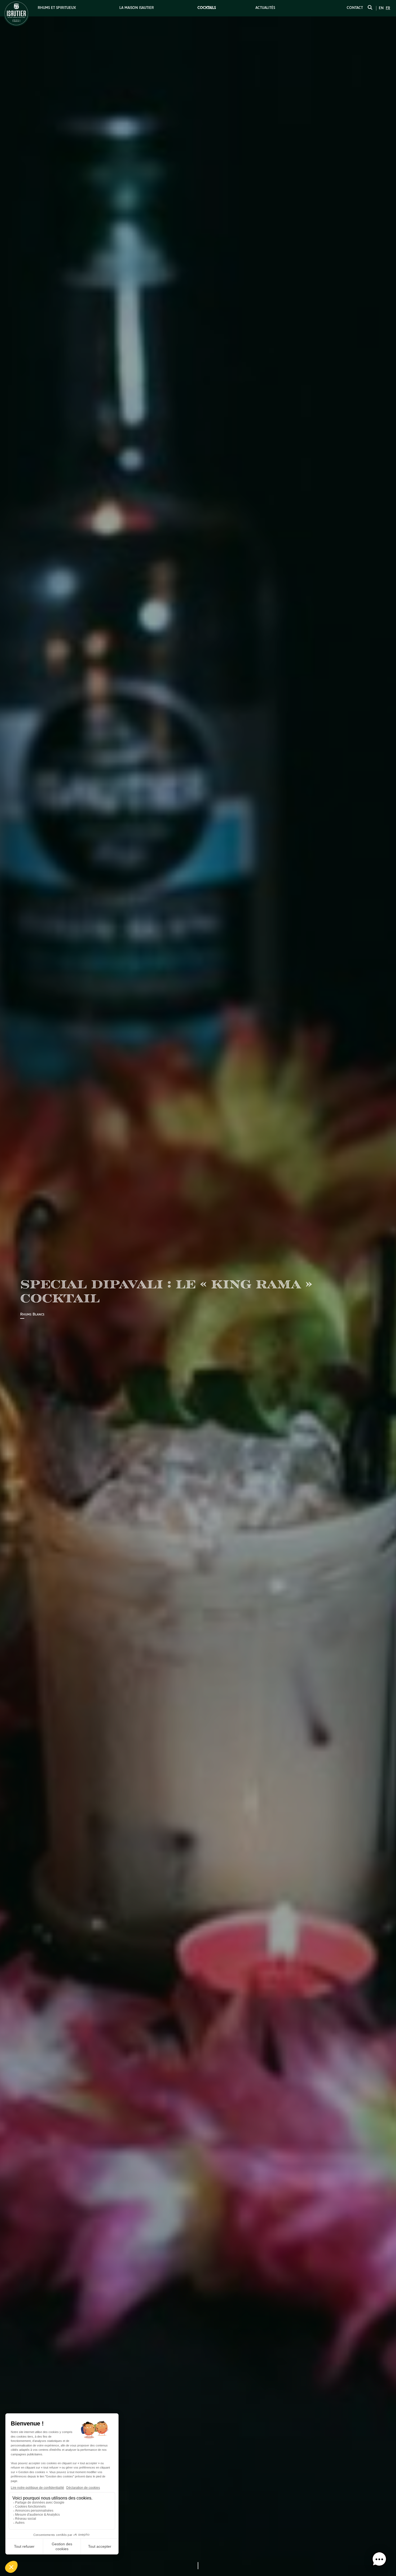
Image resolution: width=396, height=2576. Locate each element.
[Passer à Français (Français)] (388, 8)
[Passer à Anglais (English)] (381, 8)
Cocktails (207, 8)
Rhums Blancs (32, 1315)
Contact (355, 8)
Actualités (265, 8)
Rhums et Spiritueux (57, 8)
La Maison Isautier (137, 8)
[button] (379, 2559)
